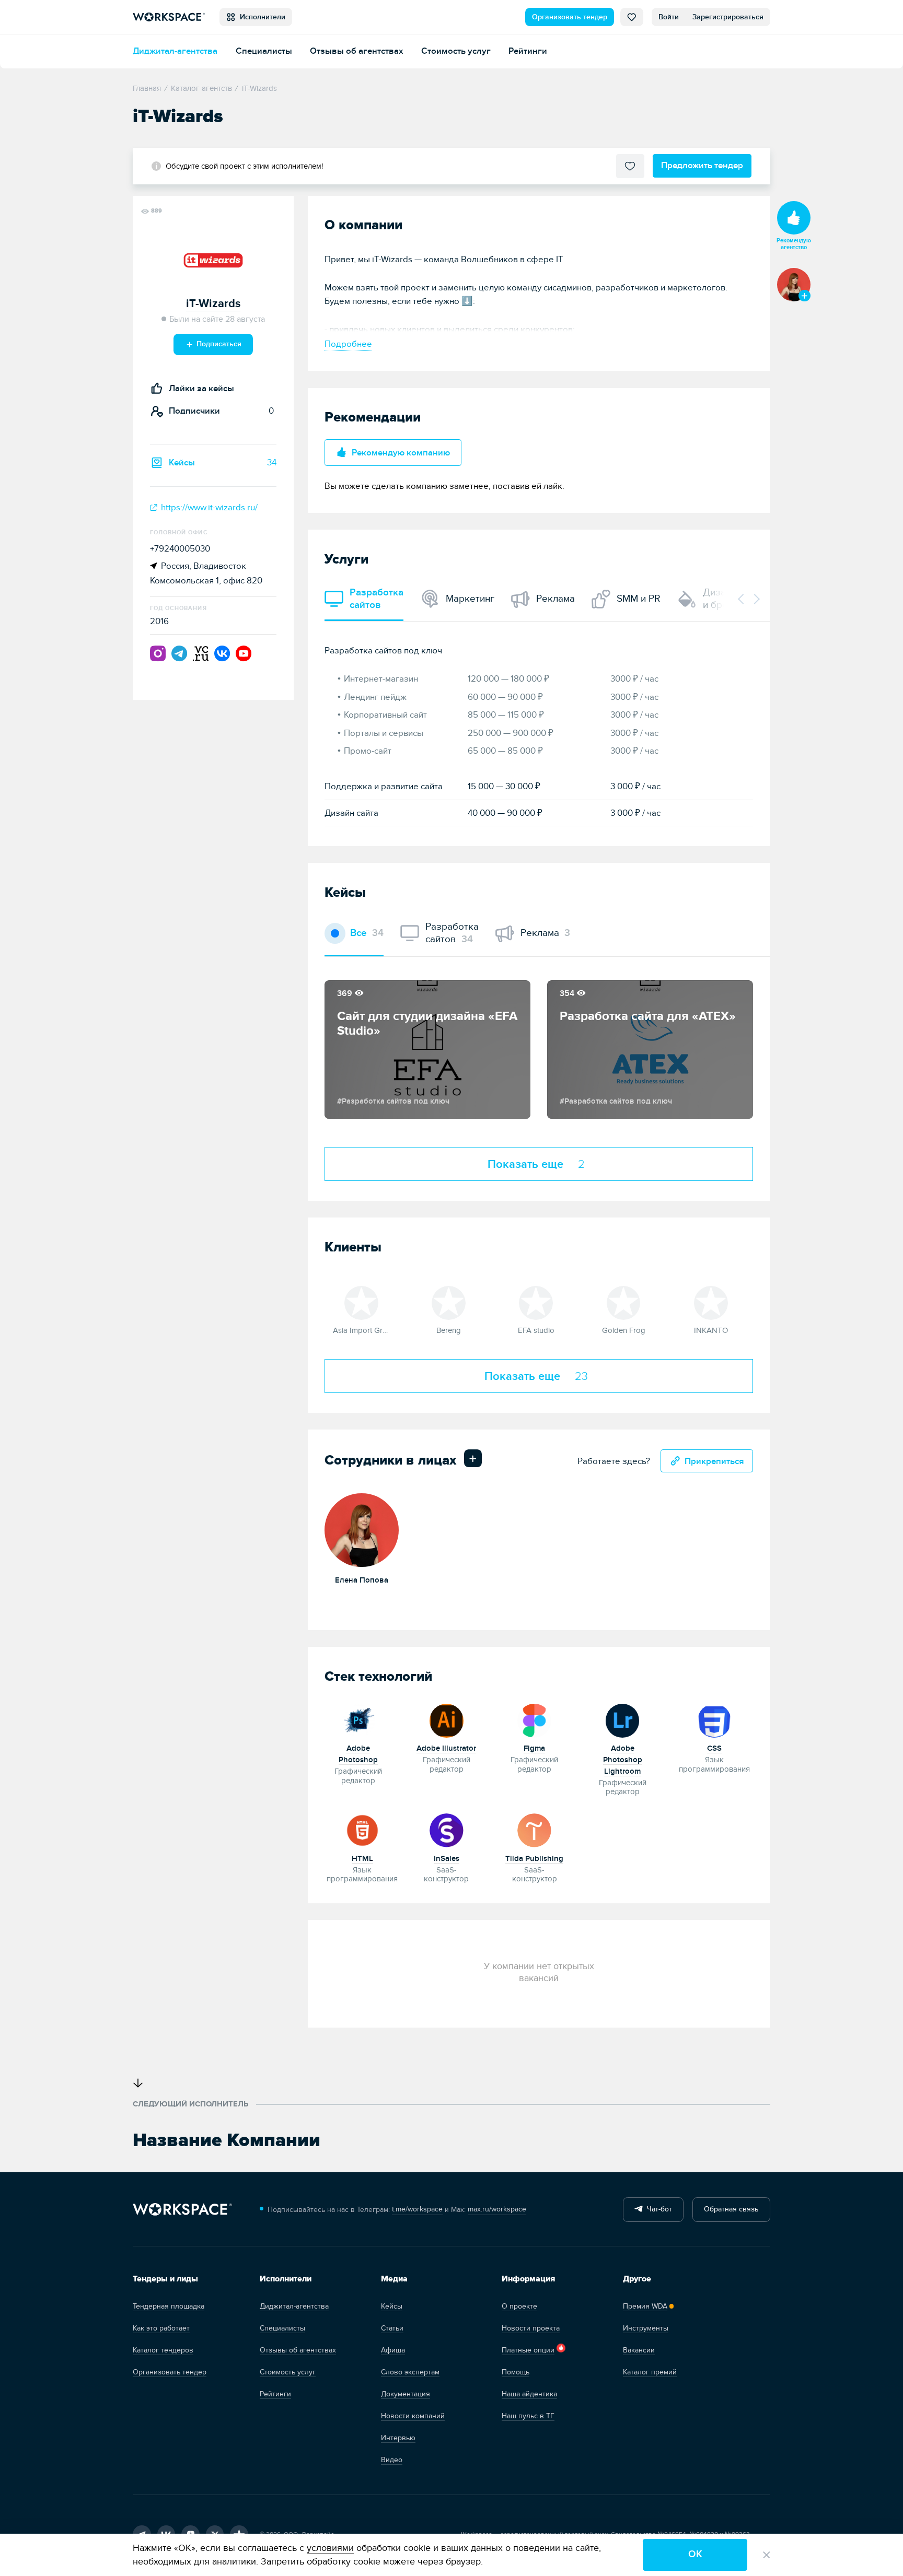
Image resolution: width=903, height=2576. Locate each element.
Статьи (392, 2328)
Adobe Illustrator (446, 1748)
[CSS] (715, 1719)
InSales (447, 1859)
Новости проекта (531, 2328)
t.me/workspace (417, 2209)
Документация (406, 2394)
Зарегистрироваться (728, 17)
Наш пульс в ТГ (528, 2416)
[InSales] (447, 1829)
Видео (392, 2460)
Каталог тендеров (163, 2350)
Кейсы (392, 2306)
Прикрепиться (714, 1461)
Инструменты (646, 2328)
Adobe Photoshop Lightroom (623, 1760)
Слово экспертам (410, 2372)
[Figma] (534, 1719)
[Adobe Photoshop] (359, 1719)
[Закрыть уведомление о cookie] (767, 2555)
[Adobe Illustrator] (447, 1719)
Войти (669, 17)
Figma (534, 1748)
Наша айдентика (529, 2394)
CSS (714, 1748)
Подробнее (348, 344)
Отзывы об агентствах (356, 51)
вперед (756, 599)
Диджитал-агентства (175, 51)
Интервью (398, 2438)
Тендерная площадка (169, 2306)
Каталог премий (650, 2372)
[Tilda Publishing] (534, 1829)
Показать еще (536, 1164)
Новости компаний (413, 2416)
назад (742, 599)
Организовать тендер (570, 17)
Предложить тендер (702, 165)
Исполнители (261, 17)
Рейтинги (528, 51)
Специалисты (264, 51)
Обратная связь (731, 2209)
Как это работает (161, 2328)
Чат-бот (657, 2209)
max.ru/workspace (497, 2209)
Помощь (516, 2372)
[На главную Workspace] (182, 2210)
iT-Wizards (213, 304)
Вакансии (639, 2350)
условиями (330, 2548)
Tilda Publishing (534, 1859)
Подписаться (218, 344)
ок (695, 2554)
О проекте (519, 2306)
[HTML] (362, 1829)
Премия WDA (645, 2306)
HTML (362, 1859)
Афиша (393, 2350)
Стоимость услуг (456, 51)
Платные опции (528, 2350)
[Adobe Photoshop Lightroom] (623, 1719)
